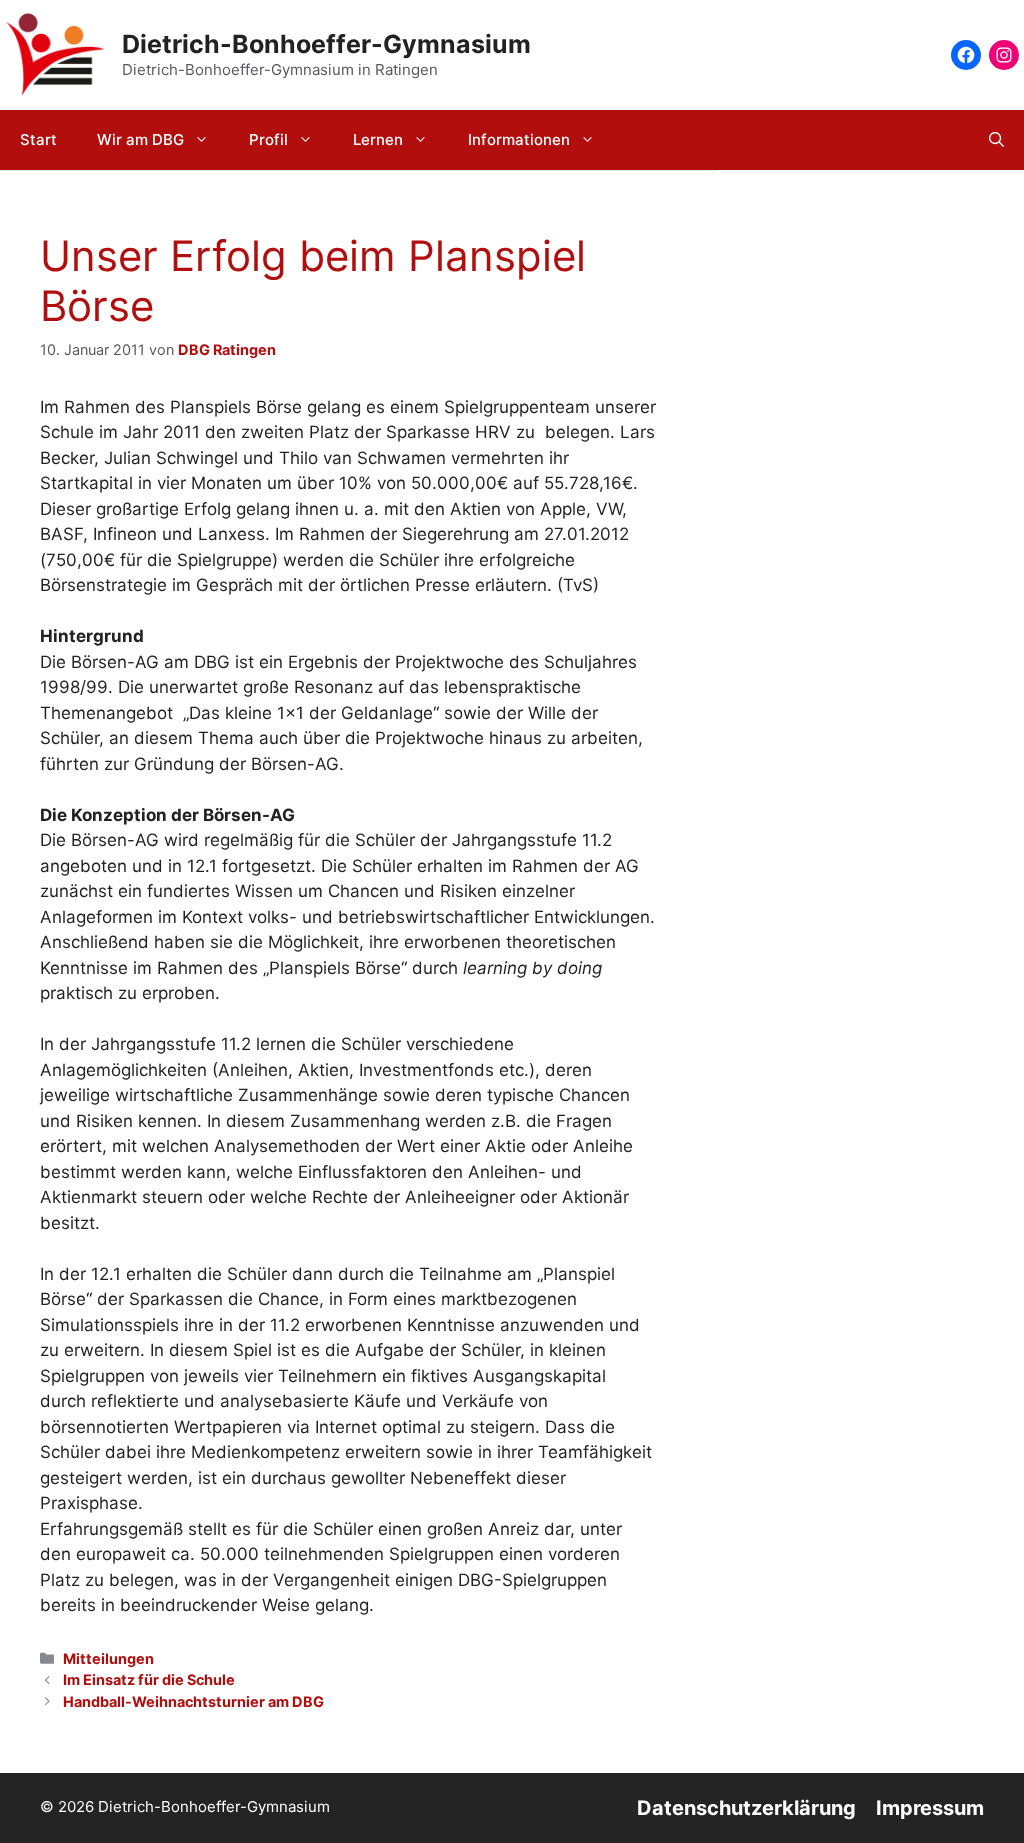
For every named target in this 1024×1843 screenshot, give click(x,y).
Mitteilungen (108, 1658)
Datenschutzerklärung (746, 1808)
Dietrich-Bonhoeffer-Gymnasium (326, 44)
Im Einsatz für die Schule (149, 1679)
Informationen (519, 139)
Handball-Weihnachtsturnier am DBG (193, 1701)
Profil (268, 139)
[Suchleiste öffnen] (996, 140)
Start (38, 139)
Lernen (378, 139)
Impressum (930, 1808)
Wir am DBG (140, 139)
